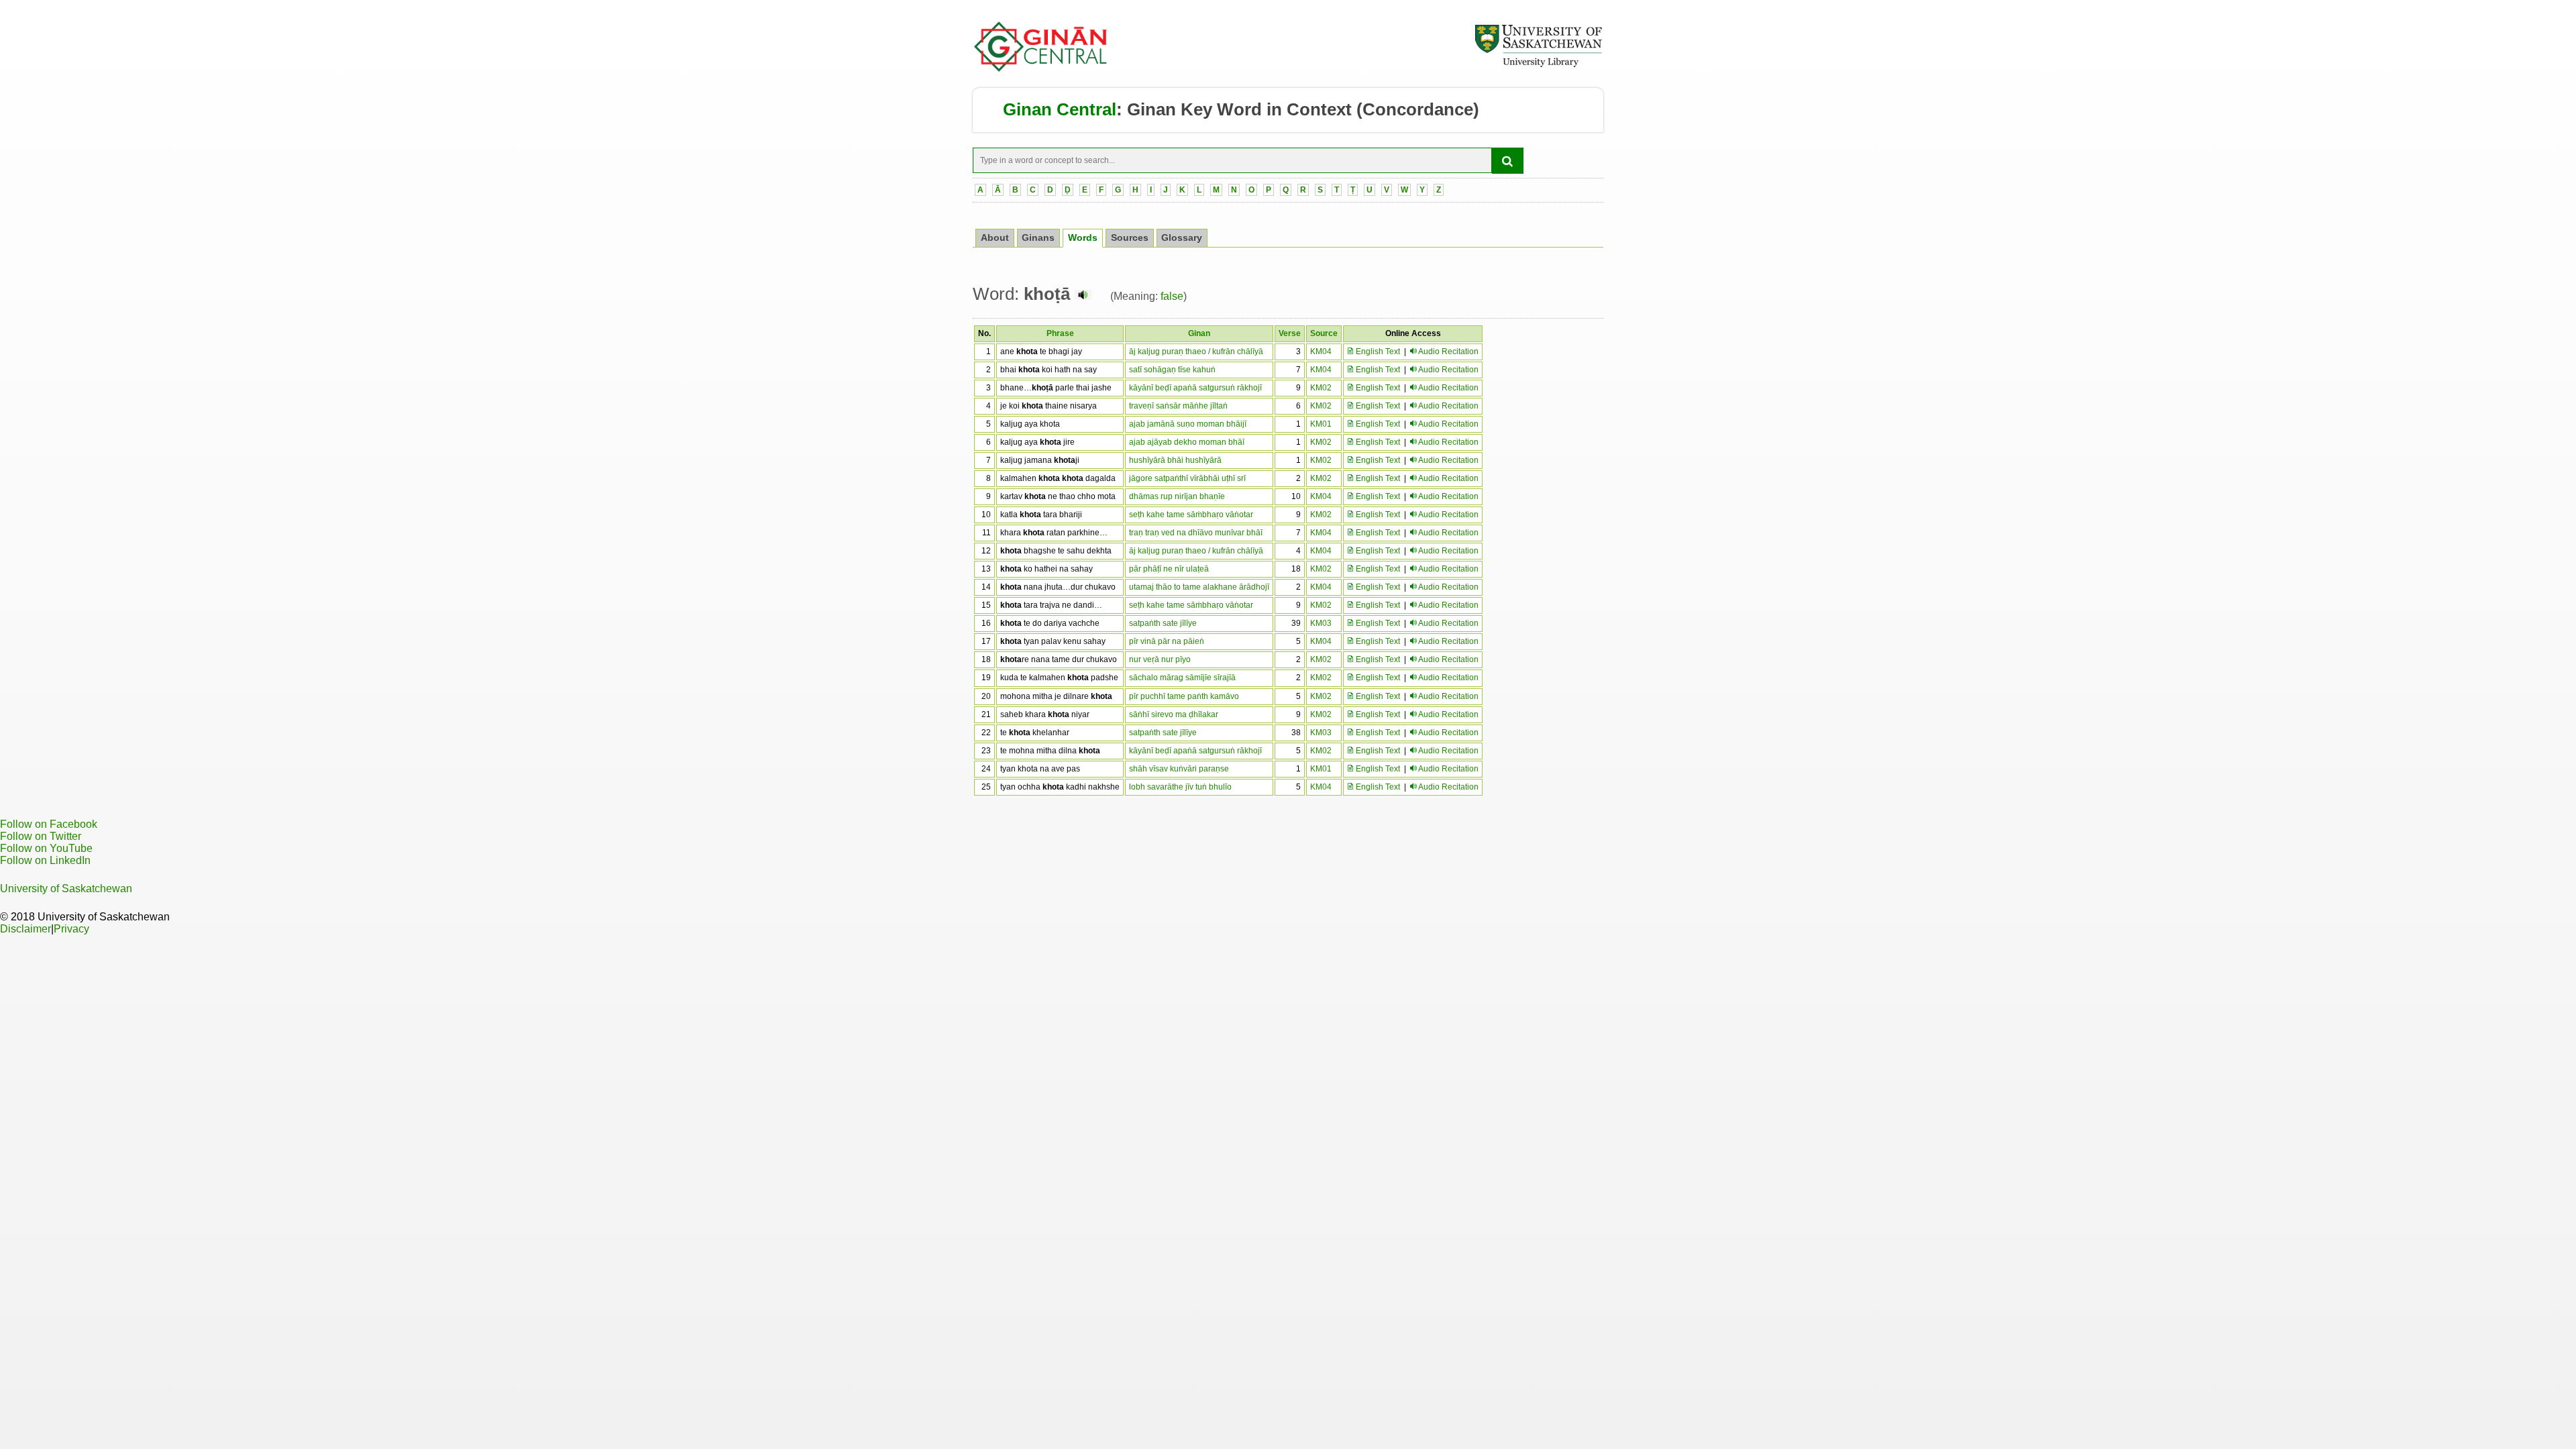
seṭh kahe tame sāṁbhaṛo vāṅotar (1191, 515)
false (1172, 296)
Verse (1290, 333)
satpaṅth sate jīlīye (1163, 623)
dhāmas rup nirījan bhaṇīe (1177, 496)
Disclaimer (25, 929)
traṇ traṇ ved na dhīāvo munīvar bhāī (1196, 533)
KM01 (1321, 424)
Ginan (1199, 333)
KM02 (1321, 388)
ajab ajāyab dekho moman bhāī (1187, 442)
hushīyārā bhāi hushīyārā (1175, 460)
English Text (1377, 352)
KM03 (1321, 623)
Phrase (1060, 333)
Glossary (1182, 238)
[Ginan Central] (1041, 68)
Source (1324, 333)
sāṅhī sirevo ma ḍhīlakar (1174, 714)
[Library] (1538, 65)
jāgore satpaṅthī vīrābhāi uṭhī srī (1187, 478)
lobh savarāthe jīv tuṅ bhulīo (1180, 787)
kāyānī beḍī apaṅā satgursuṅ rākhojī (1195, 388)
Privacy (71, 929)
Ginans (1038, 238)
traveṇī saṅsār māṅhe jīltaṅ (1178, 406)
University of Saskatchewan (66, 889)
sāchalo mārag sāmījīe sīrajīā (1182, 678)
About (995, 238)
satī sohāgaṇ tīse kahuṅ (1172, 370)
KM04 (1321, 352)
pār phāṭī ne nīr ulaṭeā (1169, 569)
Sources (1130, 238)
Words (1083, 238)
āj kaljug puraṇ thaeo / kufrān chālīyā (1196, 352)
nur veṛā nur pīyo (1160, 659)
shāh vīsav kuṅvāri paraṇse (1179, 769)
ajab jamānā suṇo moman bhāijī (1188, 424)
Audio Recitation (1448, 352)
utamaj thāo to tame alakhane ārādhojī (1199, 587)
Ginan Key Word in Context (1239, 109)
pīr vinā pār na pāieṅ (1167, 641)
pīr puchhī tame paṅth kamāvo (1184, 696)
